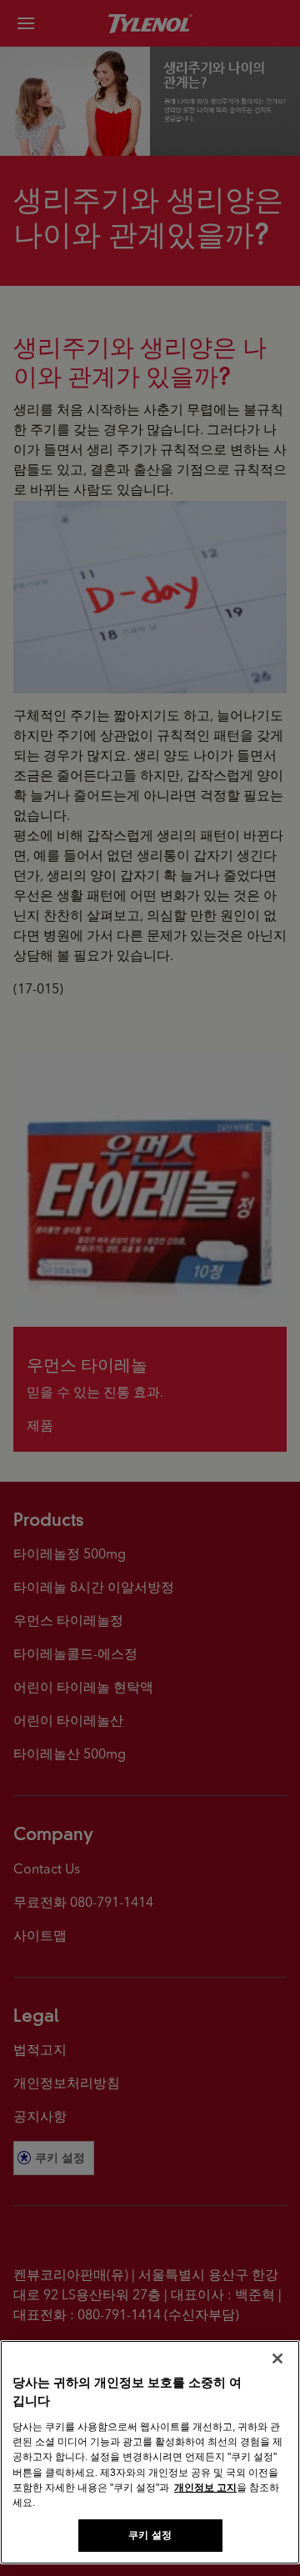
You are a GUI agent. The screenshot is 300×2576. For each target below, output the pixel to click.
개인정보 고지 (205, 2488)
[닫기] (277, 2358)
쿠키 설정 (150, 2535)
